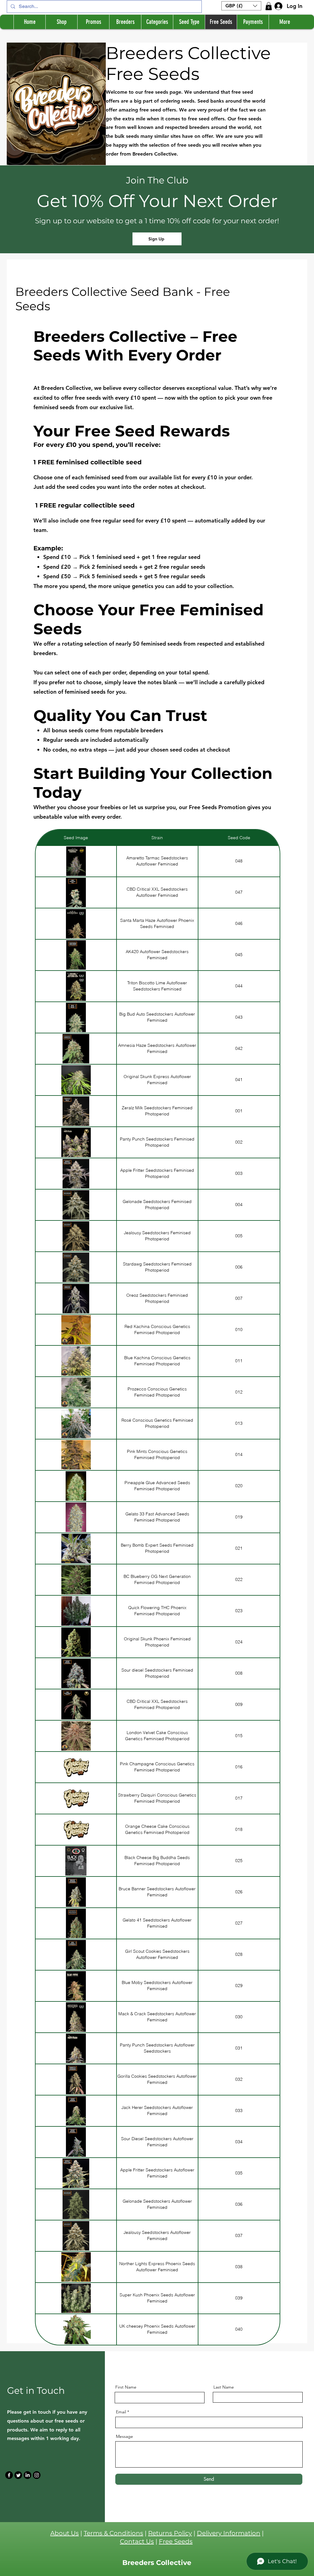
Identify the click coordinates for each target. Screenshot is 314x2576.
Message (124, 2436)
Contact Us (137, 2541)
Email (121, 2412)
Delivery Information (229, 2533)
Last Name (224, 2387)
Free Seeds (176, 2541)
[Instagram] (37, 2475)
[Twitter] (18, 2475)
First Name (126, 2387)
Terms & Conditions (113, 2533)
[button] (241, 6)
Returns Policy (170, 2533)
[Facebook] (9, 2475)
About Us (65, 2533)
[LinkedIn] (27, 2475)
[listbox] (241, 6)
